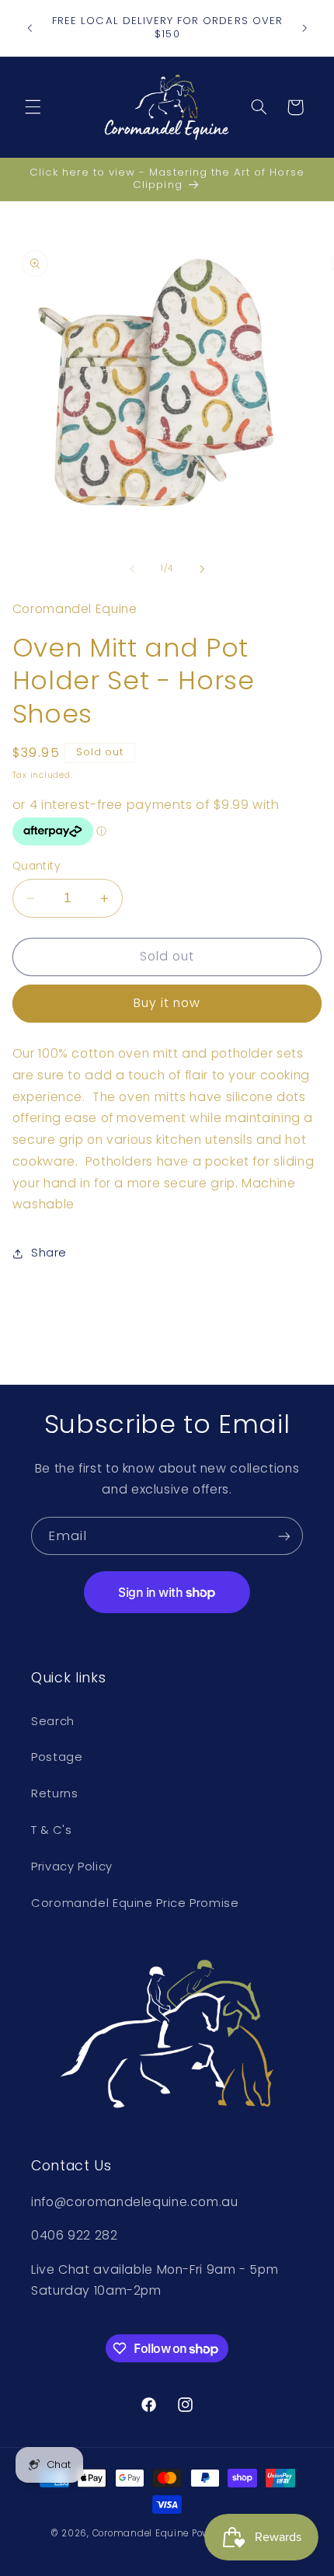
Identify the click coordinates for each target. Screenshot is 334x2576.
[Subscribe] (284, 1536)
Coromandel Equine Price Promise (135, 1903)
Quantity (36, 866)
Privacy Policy (72, 1867)
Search (53, 1721)
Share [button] (49, 1253)
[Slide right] (202, 569)
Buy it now (167, 1003)
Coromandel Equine (141, 2533)
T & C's (51, 1830)
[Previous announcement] (30, 28)
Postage (57, 1757)
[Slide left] (132, 569)
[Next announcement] (304, 28)
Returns (54, 1793)
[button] (33, 107)
